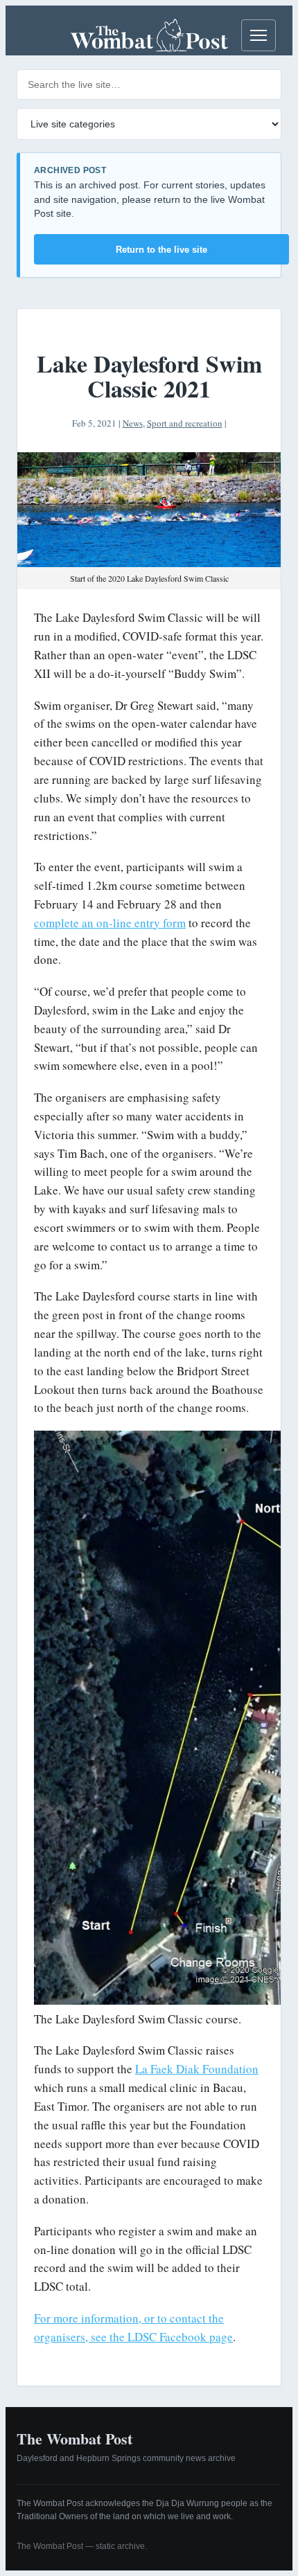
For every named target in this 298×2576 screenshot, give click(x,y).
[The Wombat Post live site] (149, 35)
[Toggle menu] (258, 35)
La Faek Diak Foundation (197, 2069)
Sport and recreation (185, 423)
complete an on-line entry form (110, 923)
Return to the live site (161, 250)
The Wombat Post (74, 2439)
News (133, 423)
